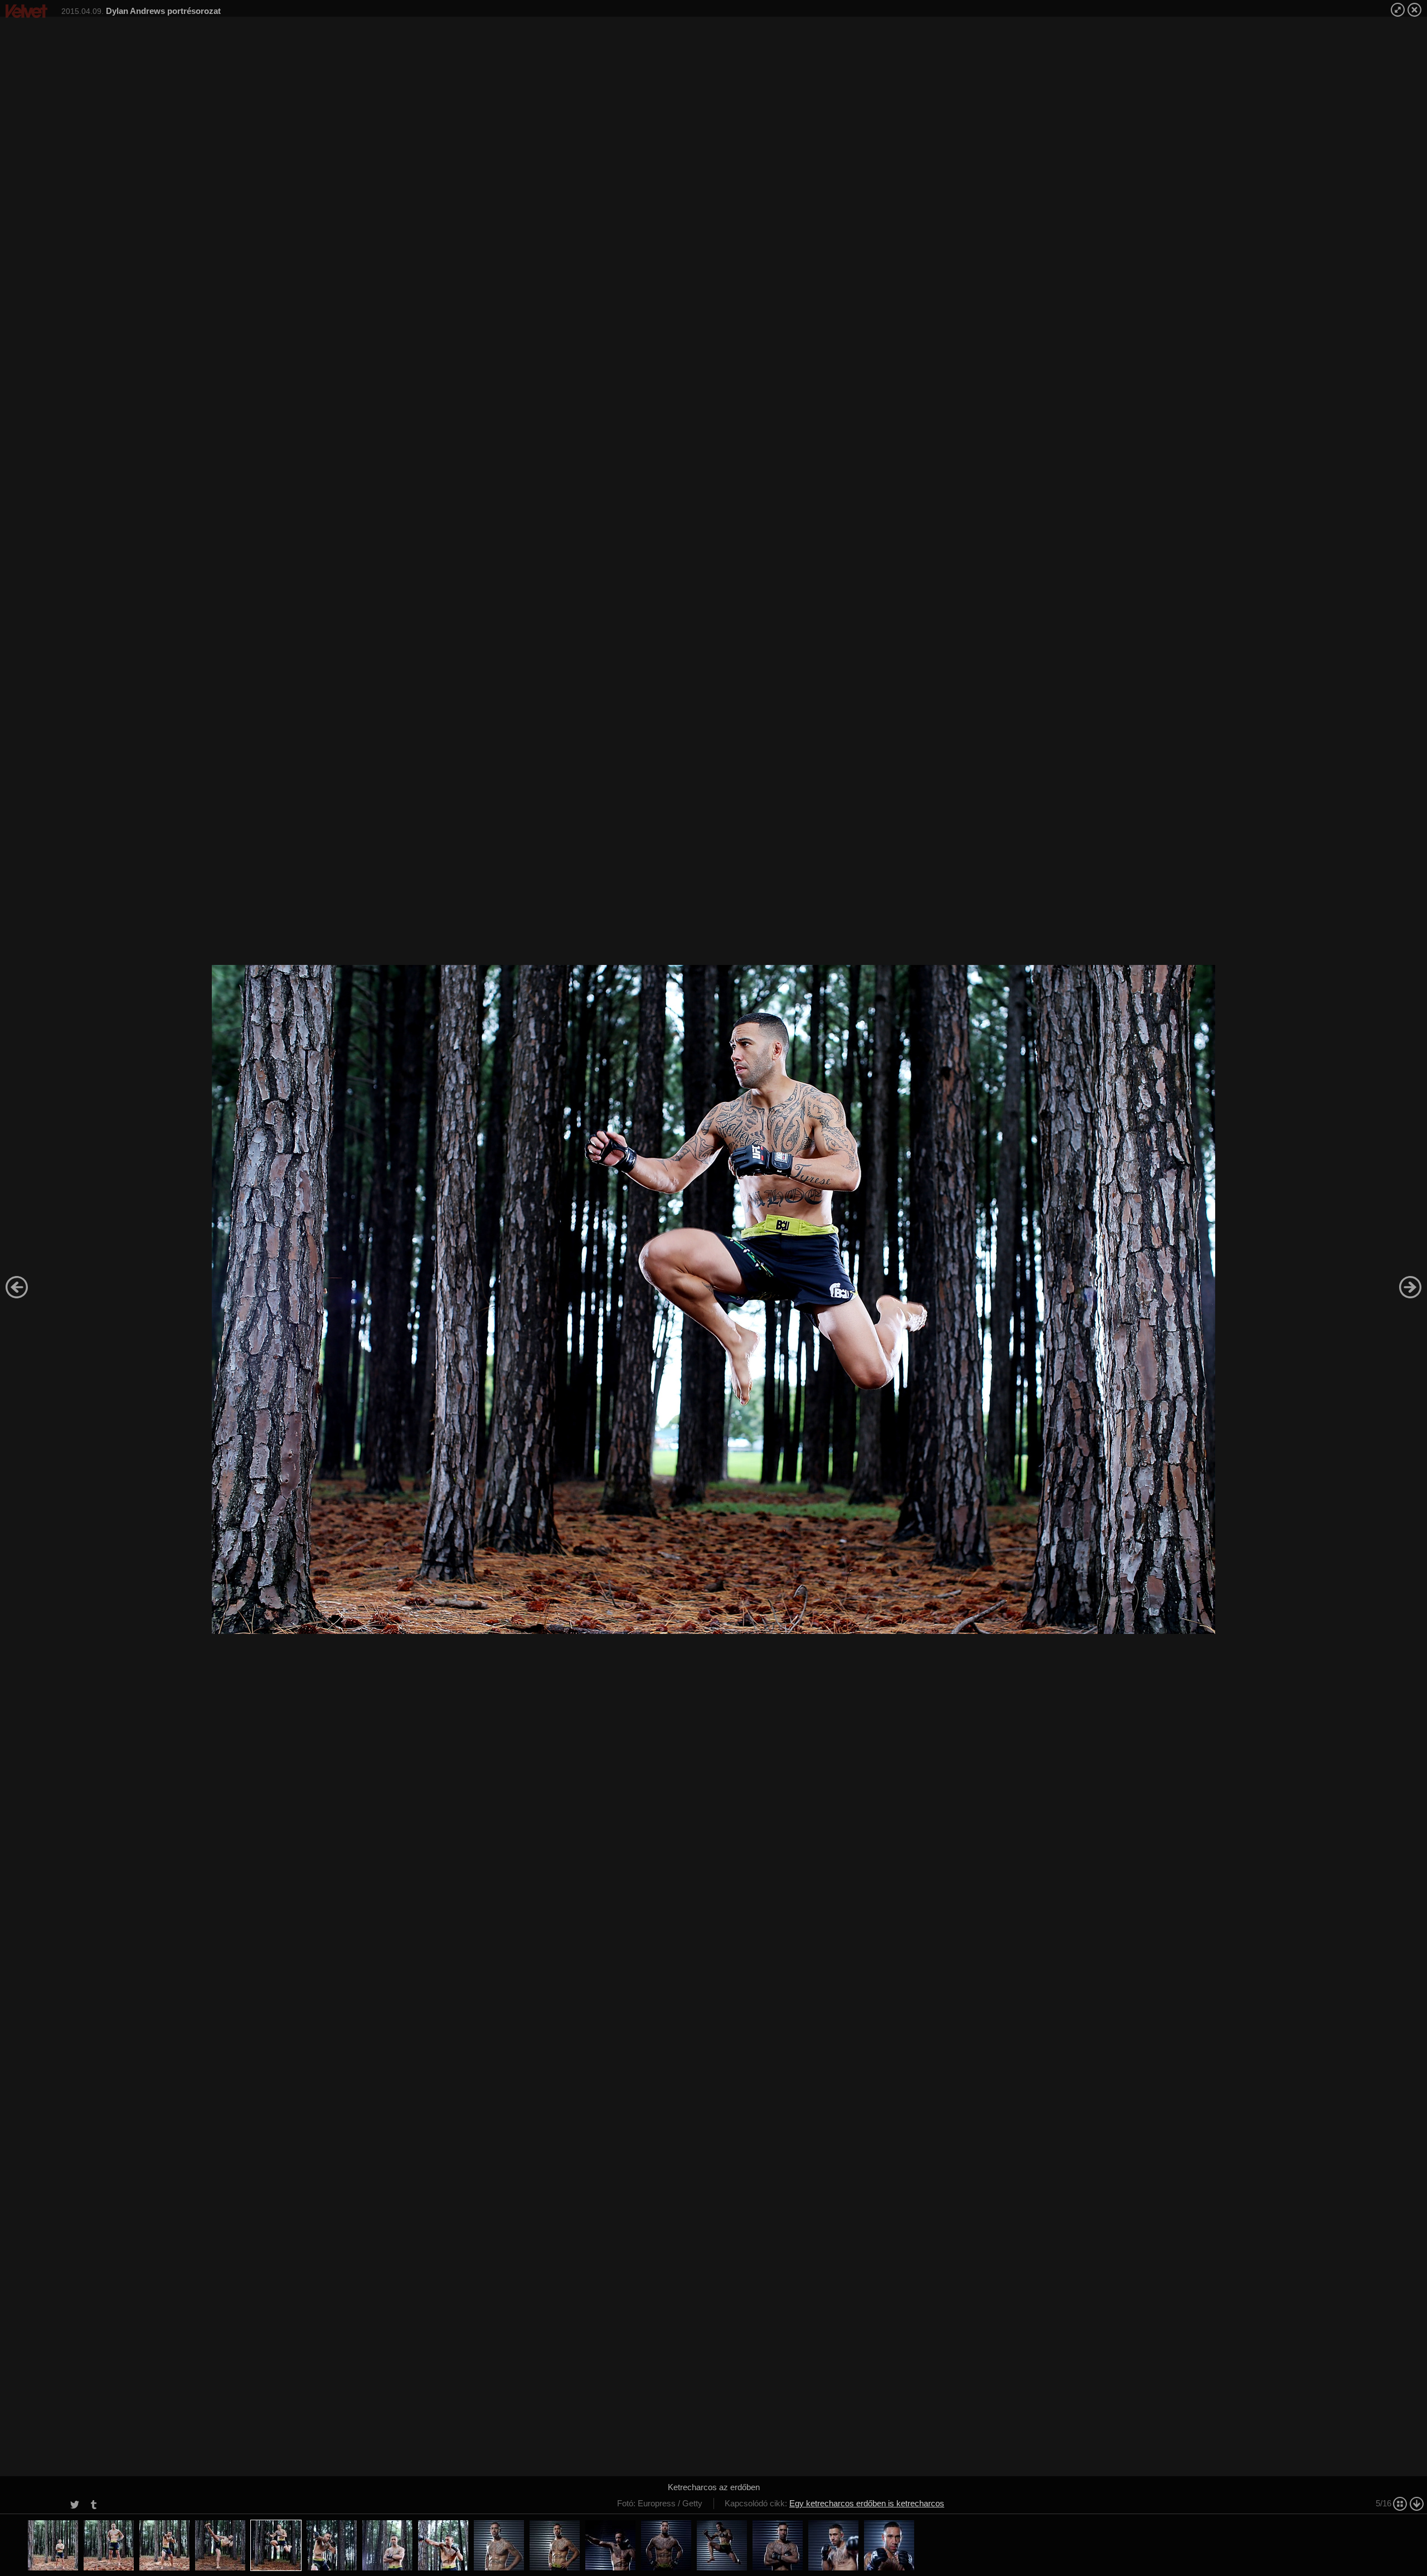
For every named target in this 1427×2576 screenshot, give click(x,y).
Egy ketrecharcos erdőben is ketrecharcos (867, 2503)
